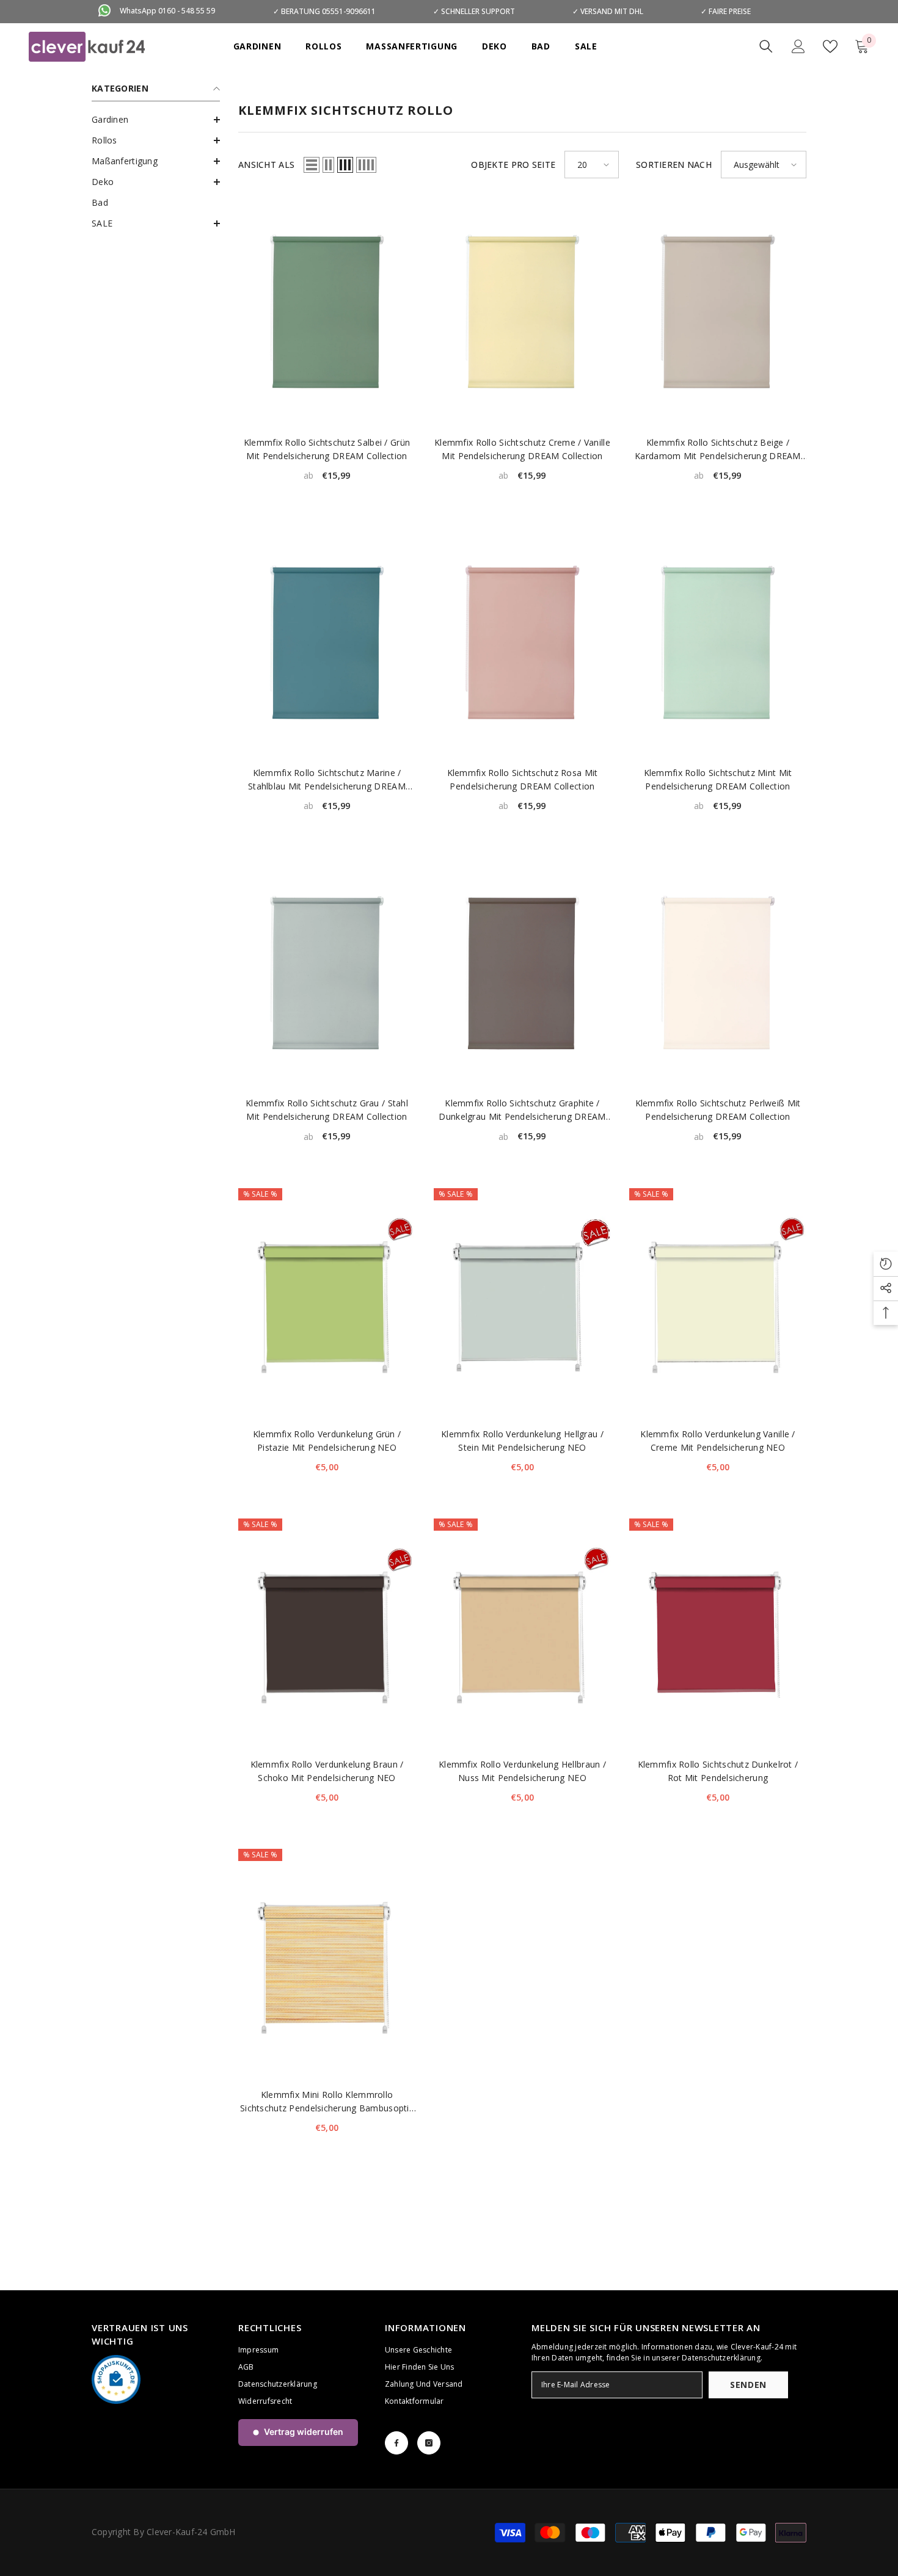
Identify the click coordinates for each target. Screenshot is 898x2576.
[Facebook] (396, 2443)
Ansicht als (266, 165)
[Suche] (766, 46)
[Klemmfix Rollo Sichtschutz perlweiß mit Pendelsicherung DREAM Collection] (718, 972)
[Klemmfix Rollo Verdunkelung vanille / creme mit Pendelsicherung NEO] (718, 1303)
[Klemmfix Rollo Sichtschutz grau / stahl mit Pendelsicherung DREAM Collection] (327, 972)
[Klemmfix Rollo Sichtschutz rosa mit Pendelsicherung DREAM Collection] (522, 642)
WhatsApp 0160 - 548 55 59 (167, 11)
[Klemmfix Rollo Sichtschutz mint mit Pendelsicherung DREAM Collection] (718, 642)
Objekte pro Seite (513, 165)
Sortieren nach (674, 165)
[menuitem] (156, 120)
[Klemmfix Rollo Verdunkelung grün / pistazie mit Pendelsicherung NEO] (327, 1303)
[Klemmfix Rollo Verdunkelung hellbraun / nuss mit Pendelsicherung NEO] (522, 1634)
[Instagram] (429, 2443)
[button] (156, 120)
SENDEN (748, 2385)
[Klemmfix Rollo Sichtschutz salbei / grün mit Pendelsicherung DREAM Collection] (327, 312)
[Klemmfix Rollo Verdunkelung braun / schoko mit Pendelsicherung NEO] (327, 1634)
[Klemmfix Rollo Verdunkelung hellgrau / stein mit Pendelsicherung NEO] (522, 1303)
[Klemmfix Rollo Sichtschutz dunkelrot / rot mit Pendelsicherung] (718, 1634)
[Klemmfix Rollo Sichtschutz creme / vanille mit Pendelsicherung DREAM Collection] (522, 312)
